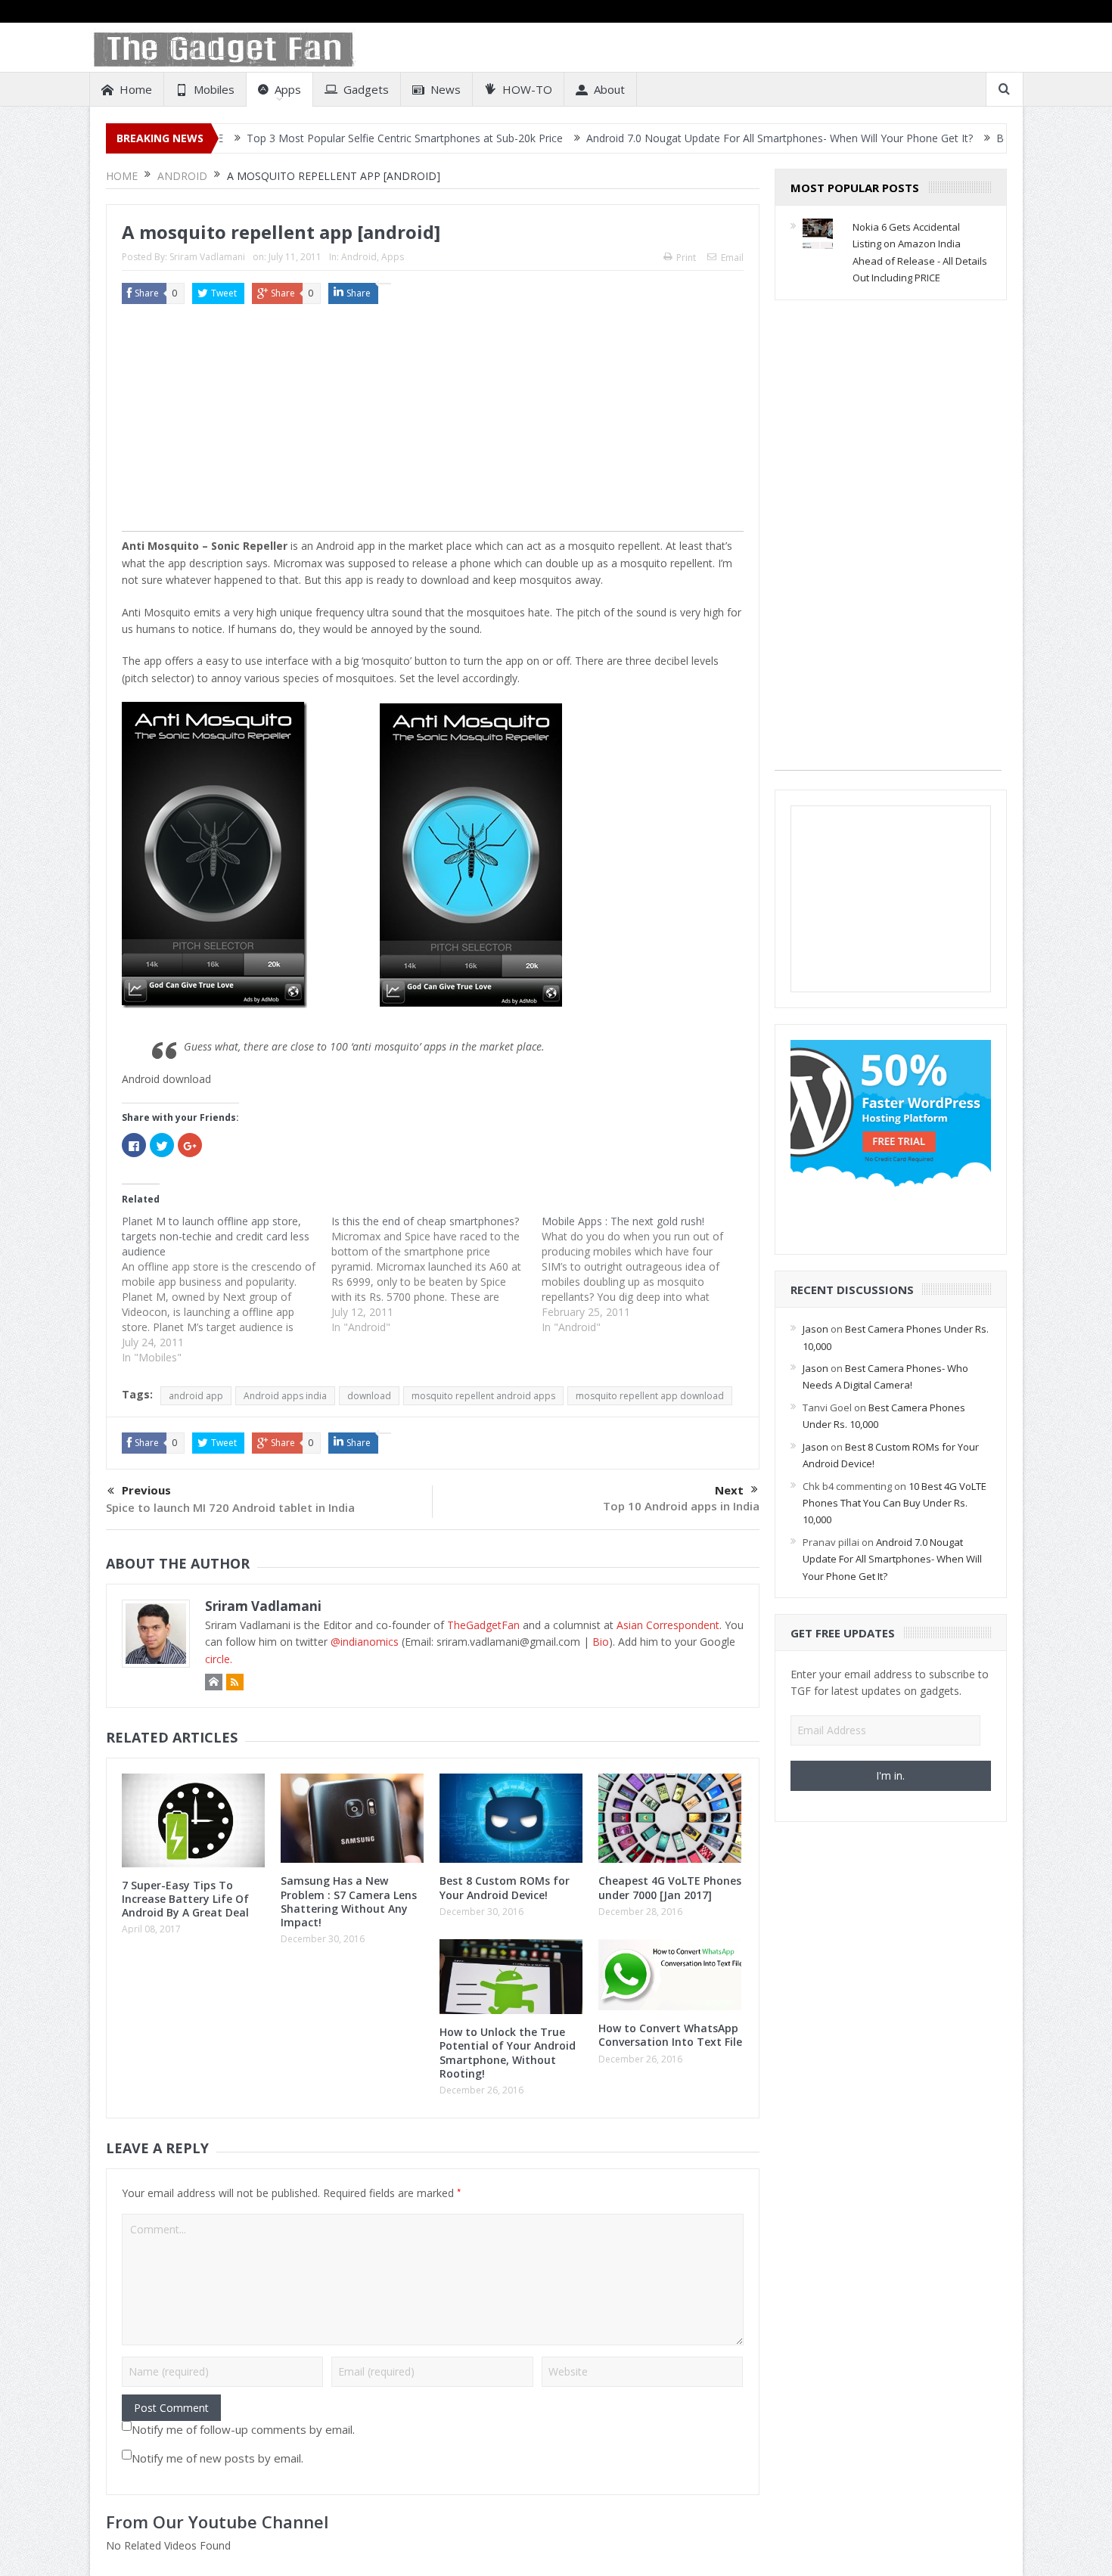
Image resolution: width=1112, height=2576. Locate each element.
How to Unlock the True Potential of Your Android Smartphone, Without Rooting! (508, 2053)
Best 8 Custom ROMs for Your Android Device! (505, 1887)
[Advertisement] (433, 425)
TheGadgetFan (483, 1625)
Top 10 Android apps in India (681, 1506)
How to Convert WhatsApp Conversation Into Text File (670, 2035)
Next (729, 1490)
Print (686, 258)
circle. (219, 1659)
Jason (815, 1329)
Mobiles (214, 89)
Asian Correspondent (668, 1625)
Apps (288, 89)
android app (196, 1396)
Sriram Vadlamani (207, 257)
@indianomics (365, 1642)
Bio (601, 1642)
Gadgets (366, 89)
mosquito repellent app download (650, 1396)
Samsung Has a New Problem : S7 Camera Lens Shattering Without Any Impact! (349, 1901)
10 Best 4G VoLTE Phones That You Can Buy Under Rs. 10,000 (895, 1503)
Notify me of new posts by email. (217, 2458)
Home (136, 89)
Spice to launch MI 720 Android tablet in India (230, 1507)
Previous (146, 1490)
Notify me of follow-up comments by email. (243, 2429)
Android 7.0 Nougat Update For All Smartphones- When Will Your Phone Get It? (696, 138)
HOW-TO (527, 89)
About (609, 89)
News (446, 89)
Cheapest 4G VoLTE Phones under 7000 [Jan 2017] (670, 1887)
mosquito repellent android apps (483, 1396)
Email (732, 258)
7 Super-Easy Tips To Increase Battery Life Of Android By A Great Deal (185, 1899)
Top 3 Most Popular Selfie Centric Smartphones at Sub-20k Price (321, 138)
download (369, 1396)
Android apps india (285, 1396)
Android (359, 257)
